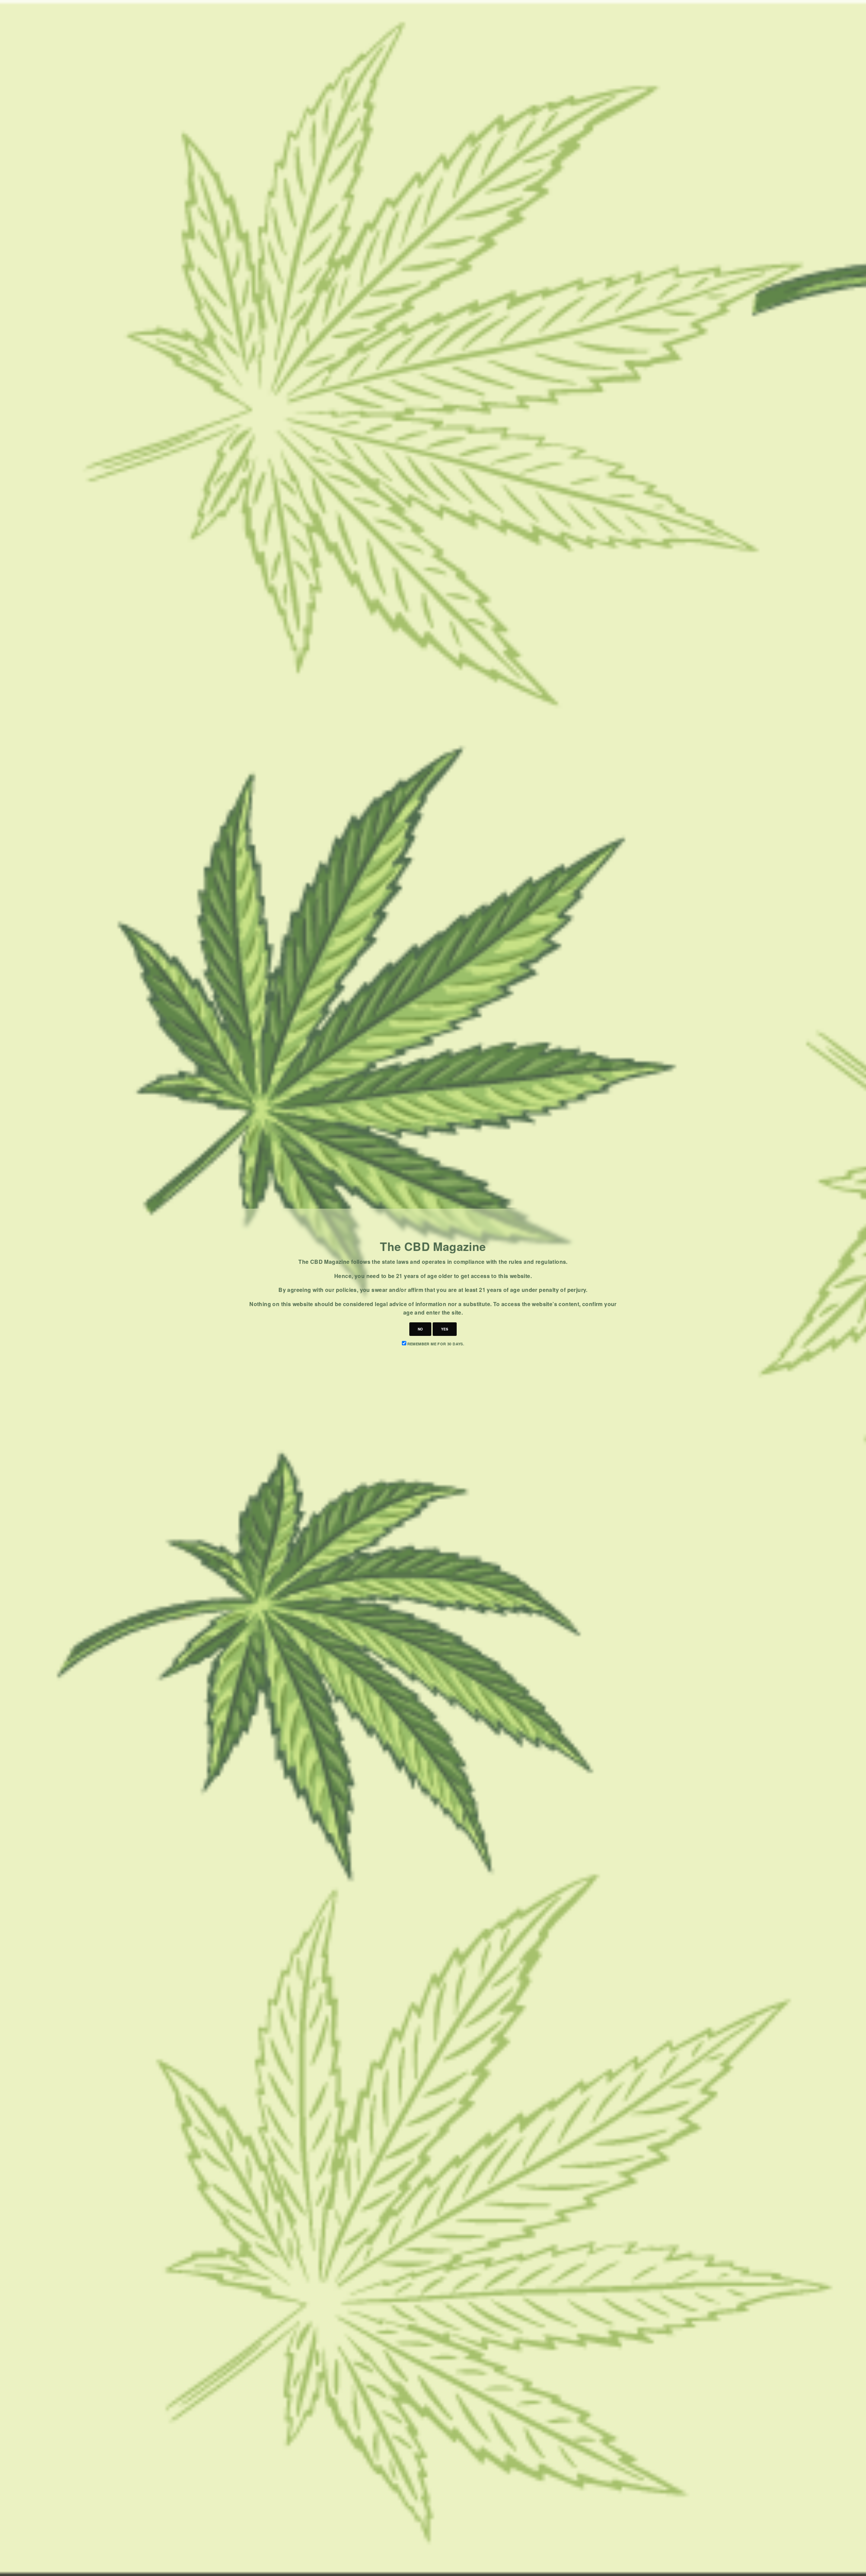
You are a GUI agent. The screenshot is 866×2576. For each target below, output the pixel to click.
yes (445, 1329)
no (420, 1329)
